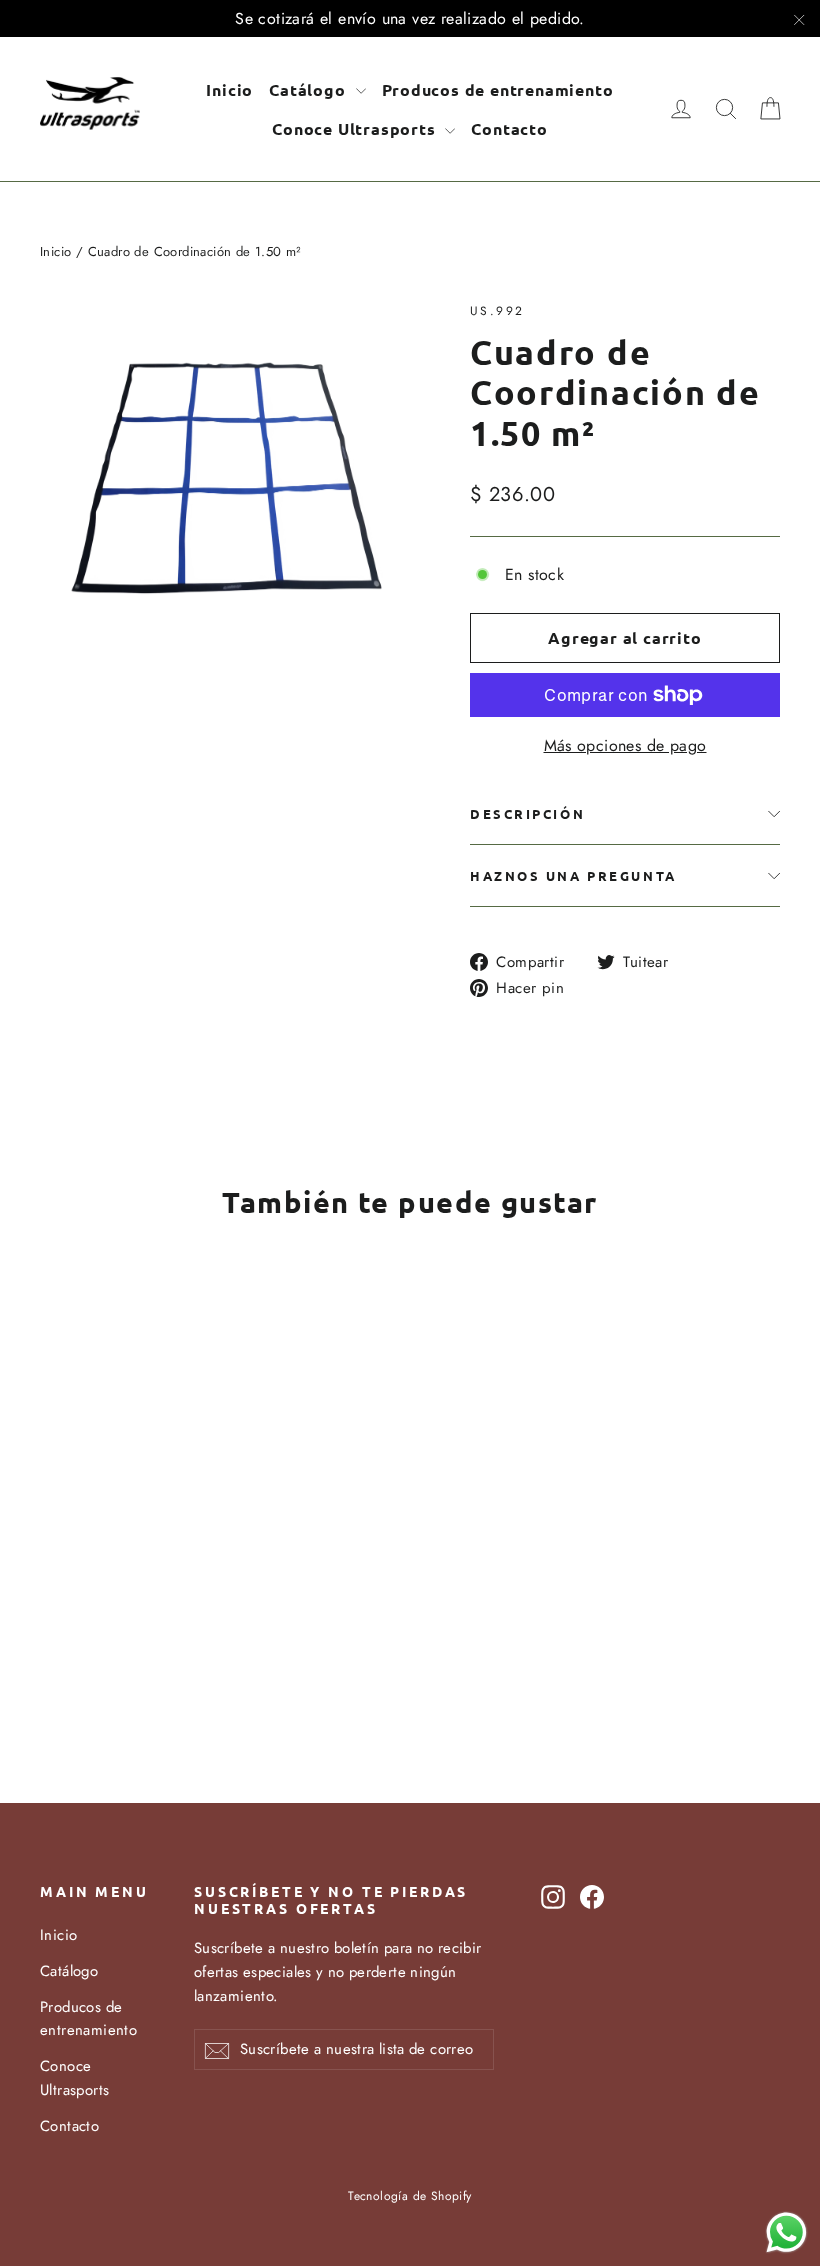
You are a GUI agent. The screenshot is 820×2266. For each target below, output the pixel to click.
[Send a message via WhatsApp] (786, 2232)
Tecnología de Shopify (409, 2196)
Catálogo (309, 89)
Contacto (509, 128)
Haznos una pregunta (573, 875)
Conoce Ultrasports (356, 128)
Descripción (527, 813)
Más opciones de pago (625, 745)
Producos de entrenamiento (498, 89)
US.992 (497, 311)
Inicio (229, 89)
